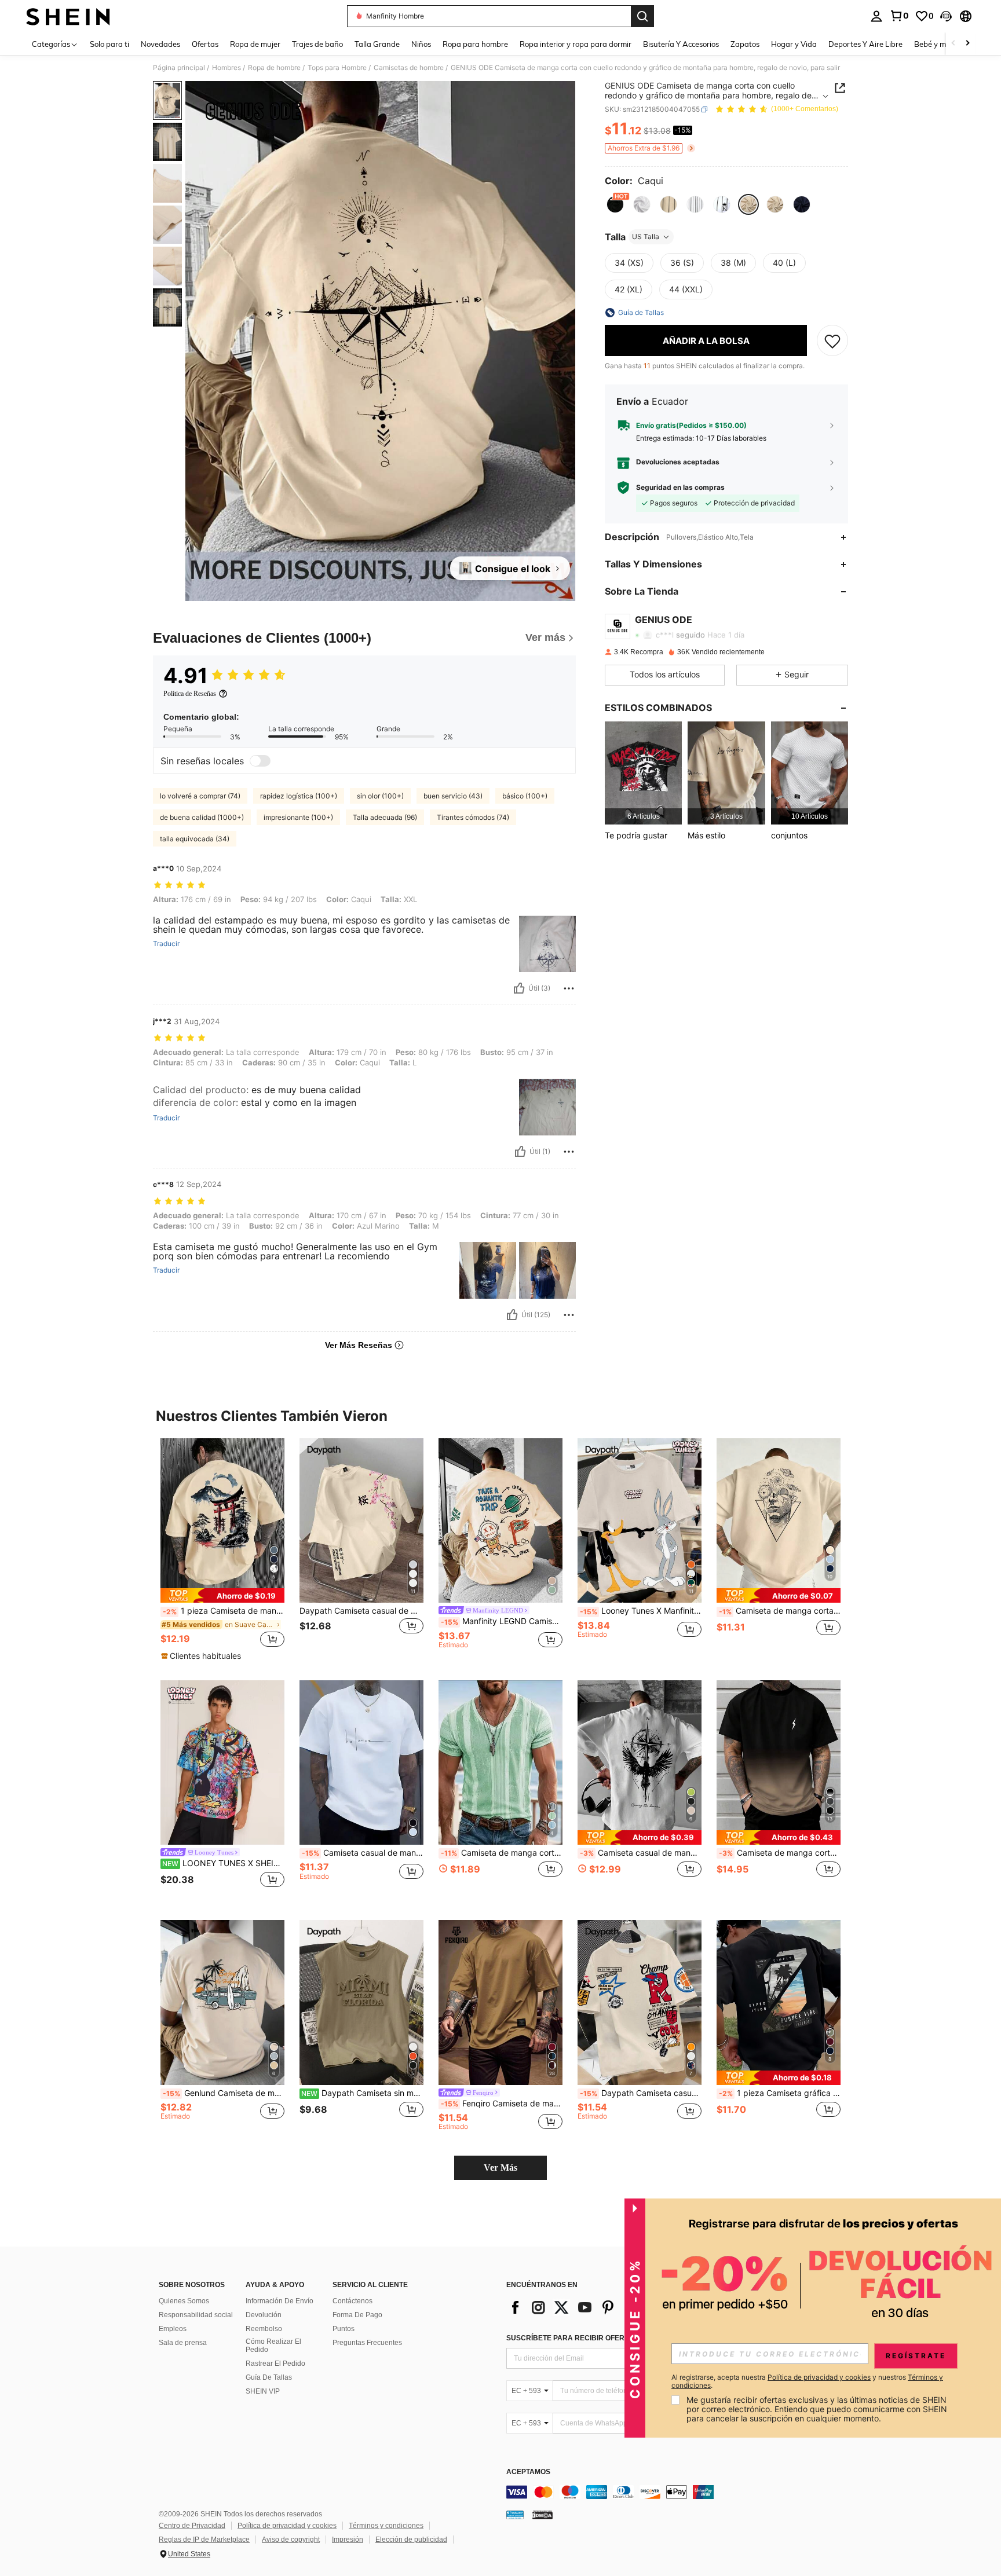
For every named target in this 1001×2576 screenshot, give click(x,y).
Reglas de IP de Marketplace (204, 2540)
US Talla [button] (646, 237)
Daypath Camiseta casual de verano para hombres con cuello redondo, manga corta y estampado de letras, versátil (641, 2093)
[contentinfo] (680, 2492)
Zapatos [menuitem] (745, 44)
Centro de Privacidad (192, 2526)
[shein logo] (68, 16)
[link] (899, 16)
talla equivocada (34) (195, 839)
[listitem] (643, 773)
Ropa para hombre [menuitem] (475, 44)
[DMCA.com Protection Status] (542, 2515)
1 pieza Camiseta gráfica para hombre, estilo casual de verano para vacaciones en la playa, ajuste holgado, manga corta (780, 2093)
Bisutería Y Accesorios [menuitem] (681, 44)
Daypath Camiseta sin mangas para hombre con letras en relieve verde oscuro (362, 2093)
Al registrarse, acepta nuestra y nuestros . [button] (807, 2381)
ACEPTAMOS (528, 2472)
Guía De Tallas (269, 2377)
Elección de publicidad (411, 2540)
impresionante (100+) (298, 817)
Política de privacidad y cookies (287, 2526)
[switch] (260, 761)
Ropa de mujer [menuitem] (255, 44)
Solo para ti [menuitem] (109, 44)
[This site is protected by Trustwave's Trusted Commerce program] (515, 2515)
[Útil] (519, 988)
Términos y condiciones (386, 2526)
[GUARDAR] (832, 340)
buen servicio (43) (453, 796)
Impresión (348, 2540)
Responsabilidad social (196, 2315)
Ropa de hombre (274, 68)
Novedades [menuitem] (160, 44)
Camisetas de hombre (409, 68)
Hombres (226, 68)
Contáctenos (352, 2301)
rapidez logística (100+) (299, 796)
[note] (222, 1595)
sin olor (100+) (380, 796)
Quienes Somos (184, 2301)
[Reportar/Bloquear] (569, 988)
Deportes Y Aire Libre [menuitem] (865, 44)
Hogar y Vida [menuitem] (794, 44)
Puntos (344, 2329)
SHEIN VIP (263, 2391)
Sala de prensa (183, 2343)
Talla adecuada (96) (385, 817)
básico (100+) (525, 796)
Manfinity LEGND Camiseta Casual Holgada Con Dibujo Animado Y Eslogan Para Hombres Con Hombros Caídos (502, 1621)
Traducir (166, 944)
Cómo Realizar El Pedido (273, 2346)
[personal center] (876, 16)
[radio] (615, 204)
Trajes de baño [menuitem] (317, 44)
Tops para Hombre (337, 68)
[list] (599, 2307)
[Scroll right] (967, 44)
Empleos (173, 2329)
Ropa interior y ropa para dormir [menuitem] (576, 44)
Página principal (179, 68)
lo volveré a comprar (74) (200, 796)
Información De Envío (280, 2301)
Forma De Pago (357, 2315)
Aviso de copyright (291, 2540)
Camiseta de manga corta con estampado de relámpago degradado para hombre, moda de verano (780, 1853)
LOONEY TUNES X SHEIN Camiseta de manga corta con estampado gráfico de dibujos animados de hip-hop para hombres (223, 1863)
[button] (946, 16)
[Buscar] (642, 16)
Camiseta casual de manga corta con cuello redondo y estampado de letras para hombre (363, 1853)
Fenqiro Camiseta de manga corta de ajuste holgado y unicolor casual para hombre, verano (502, 2104)
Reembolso (264, 2329)
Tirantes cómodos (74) (473, 817)
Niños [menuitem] (421, 44)
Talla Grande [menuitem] (377, 44)
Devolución (264, 2315)
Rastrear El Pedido (275, 2364)
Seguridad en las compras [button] (680, 488)
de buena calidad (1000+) (202, 817)
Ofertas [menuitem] (205, 44)
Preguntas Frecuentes (367, 2343)
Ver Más (500, 2168)
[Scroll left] (953, 44)
